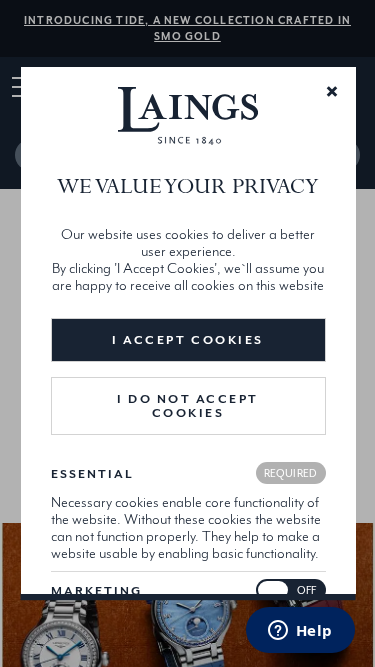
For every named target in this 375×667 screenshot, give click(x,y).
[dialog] (187, 334)
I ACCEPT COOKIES (187, 340)
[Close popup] (331, 90)
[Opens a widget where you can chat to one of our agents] (300, 632)
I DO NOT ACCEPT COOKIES (188, 406)
